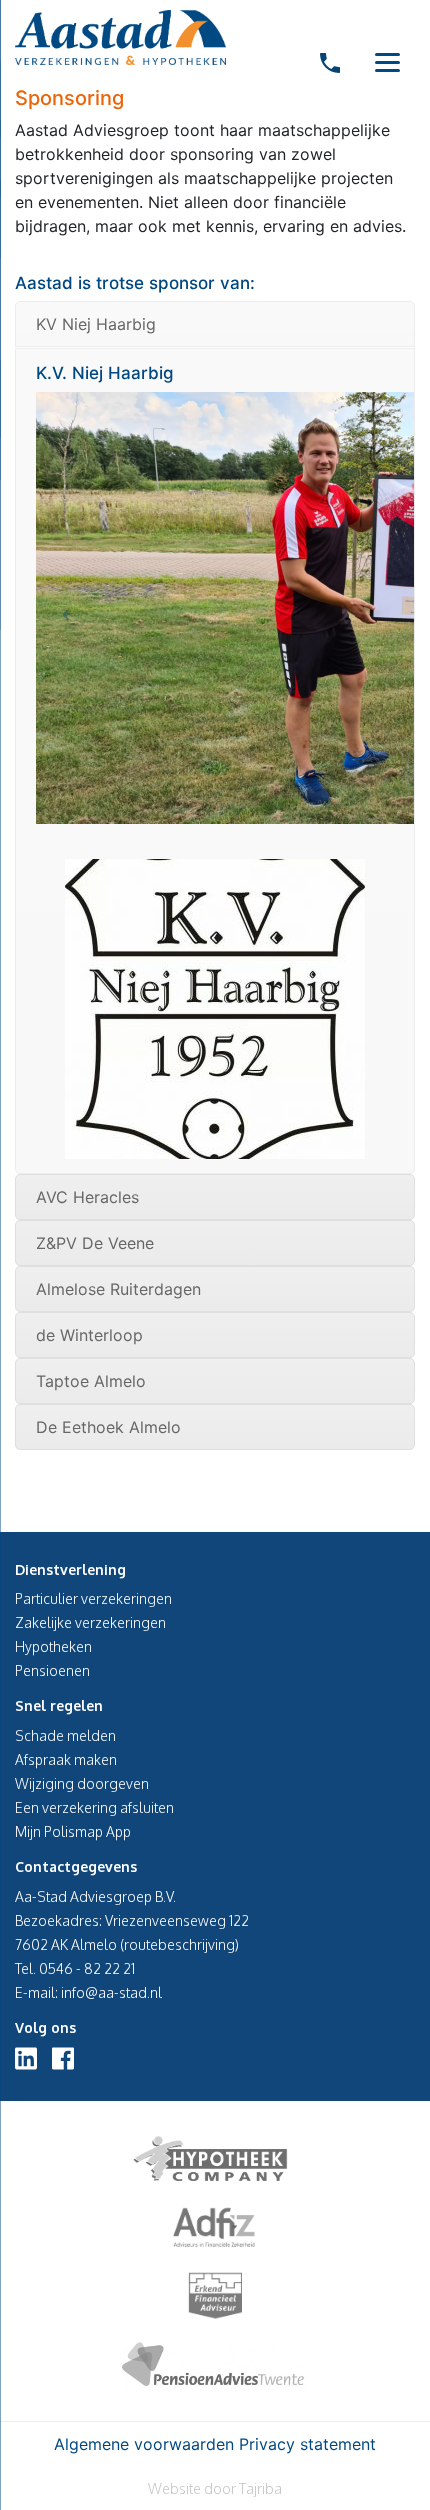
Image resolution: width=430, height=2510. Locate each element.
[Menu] (387, 61)
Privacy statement (307, 2444)
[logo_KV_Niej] (215, 1009)
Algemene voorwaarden (144, 2444)
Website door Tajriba (215, 2488)
